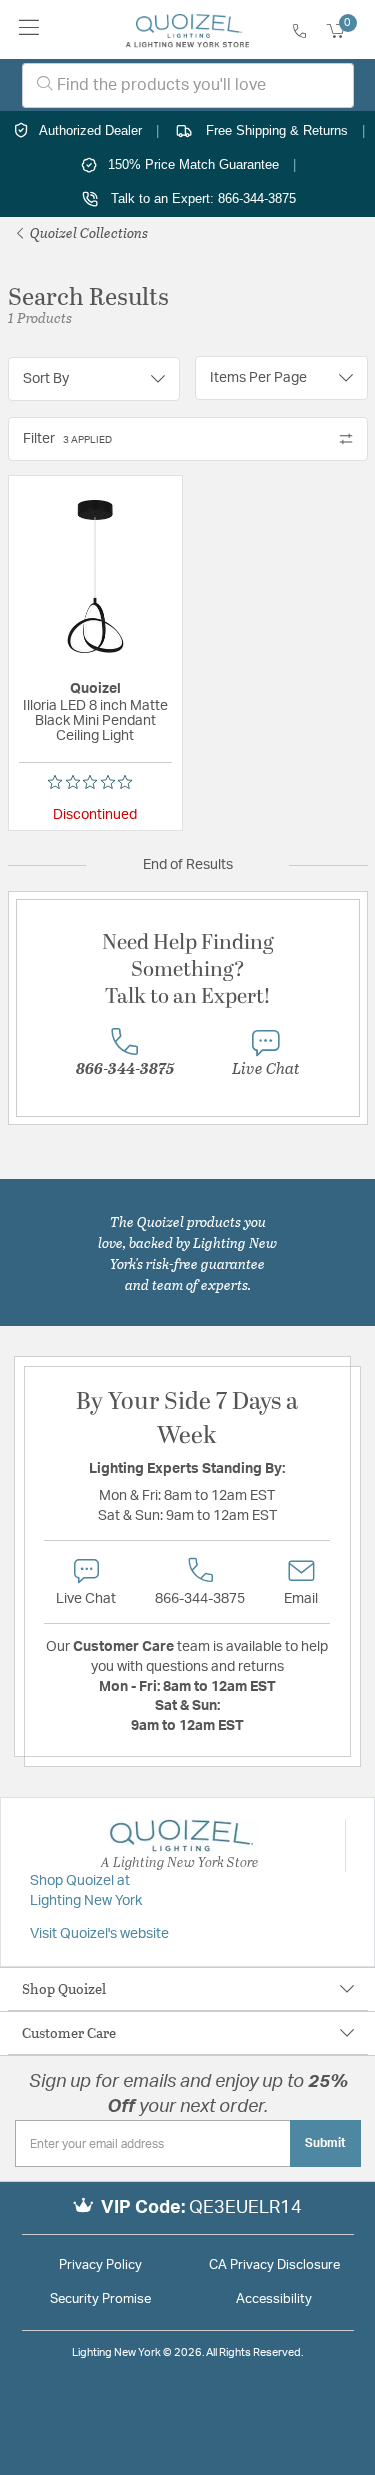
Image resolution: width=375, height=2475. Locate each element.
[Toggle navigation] (29, 29)
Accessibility (274, 2299)
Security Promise (100, 2299)
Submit (325, 2143)
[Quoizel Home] (187, 30)
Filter (67, 439)
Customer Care (69, 2032)
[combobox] (188, 85)
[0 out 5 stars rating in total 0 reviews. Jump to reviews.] (95, 782)
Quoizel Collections (87, 232)
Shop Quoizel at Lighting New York (86, 1891)
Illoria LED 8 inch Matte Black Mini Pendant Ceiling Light (95, 721)
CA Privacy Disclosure (274, 2265)
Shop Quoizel (64, 1988)
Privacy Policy (100, 2265)
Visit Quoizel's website (99, 1934)
